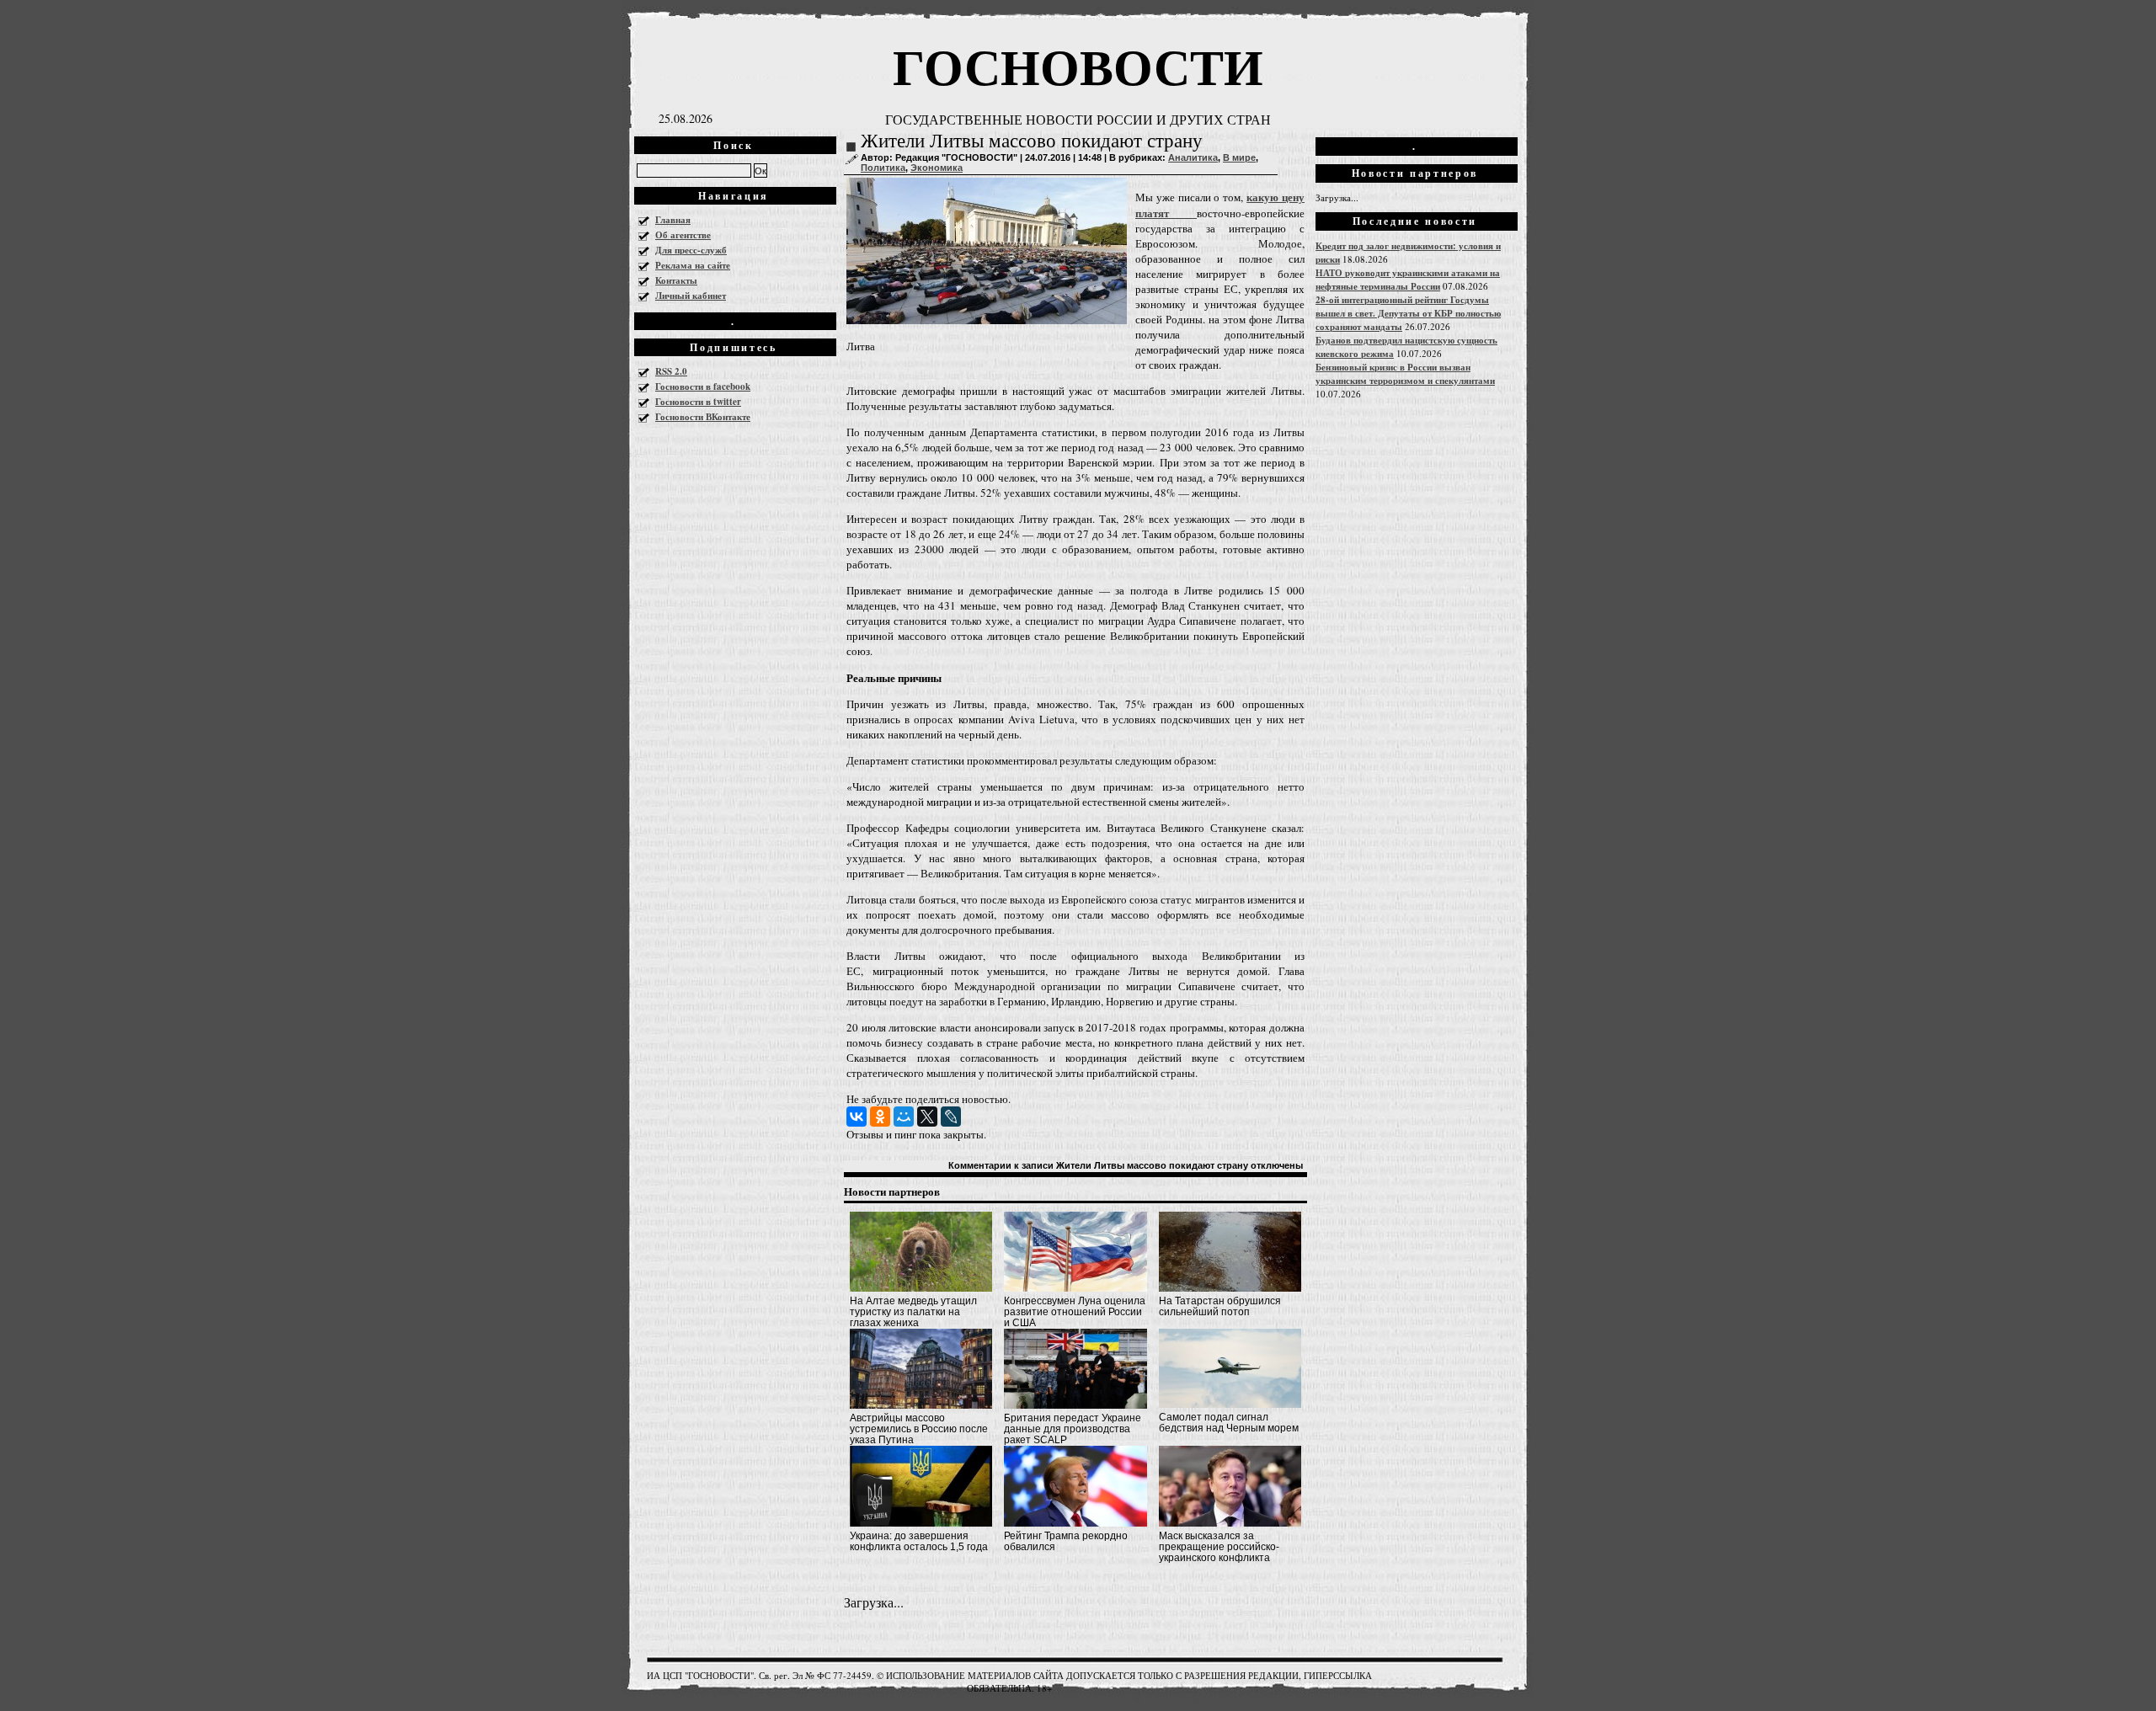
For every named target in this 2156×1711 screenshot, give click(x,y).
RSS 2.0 (671, 371)
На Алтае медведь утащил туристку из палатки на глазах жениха (913, 1312)
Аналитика (1193, 157)
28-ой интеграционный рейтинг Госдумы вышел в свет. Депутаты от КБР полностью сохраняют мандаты (1408, 313)
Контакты (676, 280)
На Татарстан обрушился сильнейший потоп (1220, 1306)
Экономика (937, 168)
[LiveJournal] (951, 1117)
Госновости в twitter (698, 402)
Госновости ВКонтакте (703, 417)
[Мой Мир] (904, 1117)
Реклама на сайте (693, 265)
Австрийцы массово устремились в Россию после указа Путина (919, 1429)
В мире (1239, 157)
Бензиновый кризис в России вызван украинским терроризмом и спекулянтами (1405, 374)
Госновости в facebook (703, 386)
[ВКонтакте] (857, 1117)
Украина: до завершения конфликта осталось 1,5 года (919, 1541)
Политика (883, 168)
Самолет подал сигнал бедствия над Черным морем (1229, 1423)
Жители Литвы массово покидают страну (1032, 141)
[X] (927, 1117)
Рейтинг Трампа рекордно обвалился (1066, 1541)
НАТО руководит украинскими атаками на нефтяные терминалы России (1408, 280)
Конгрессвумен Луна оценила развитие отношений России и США (1075, 1312)
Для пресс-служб (691, 250)
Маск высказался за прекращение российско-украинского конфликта (1219, 1547)
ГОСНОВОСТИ (1078, 65)
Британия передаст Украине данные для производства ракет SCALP (1073, 1429)
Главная (673, 220)
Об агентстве (683, 235)
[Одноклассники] (880, 1117)
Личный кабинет (691, 296)
